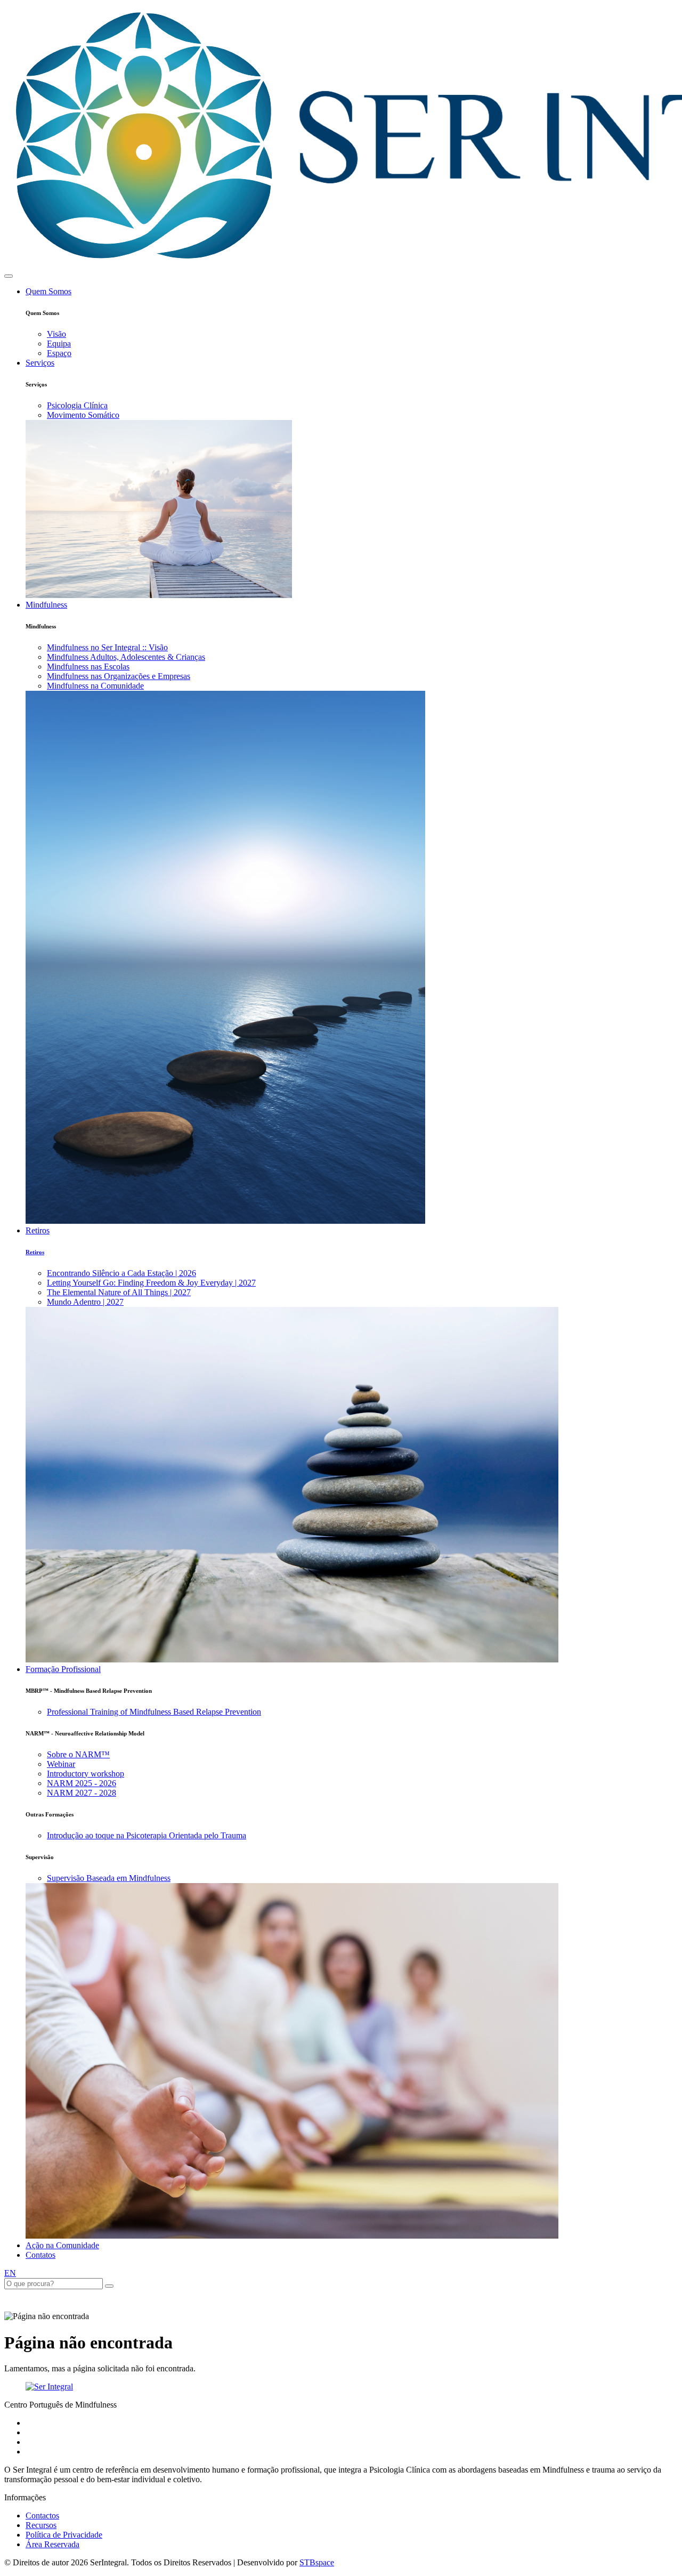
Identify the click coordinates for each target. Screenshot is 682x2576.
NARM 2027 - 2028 (82, 1793)
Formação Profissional (63, 1669)
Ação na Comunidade (62, 2245)
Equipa (59, 344)
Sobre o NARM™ (78, 1754)
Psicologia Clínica (77, 405)
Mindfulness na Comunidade (95, 686)
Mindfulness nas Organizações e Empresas (119, 676)
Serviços (40, 363)
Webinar (61, 1764)
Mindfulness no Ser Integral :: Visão (107, 647)
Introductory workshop (86, 1774)
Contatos (40, 2255)
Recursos (41, 2525)
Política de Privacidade (64, 2535)
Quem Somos (48, 291)
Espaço (59, 353)
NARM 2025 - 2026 (82, 1783)
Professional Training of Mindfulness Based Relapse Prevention (154, 1712)
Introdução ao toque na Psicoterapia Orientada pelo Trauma (147, 1835)
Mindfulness (46, 605)
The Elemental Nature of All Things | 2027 (119, 1292)
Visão (56, 334)
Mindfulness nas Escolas (88, 667)
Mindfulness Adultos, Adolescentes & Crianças (126, 657)
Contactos (42, 2516)
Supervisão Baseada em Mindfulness (109, 1878)
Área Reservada (52, 2544)
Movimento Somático (83, 415)
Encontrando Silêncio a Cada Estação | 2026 (121, 1273)
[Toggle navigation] (9, 276)
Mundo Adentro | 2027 (85, 1302)
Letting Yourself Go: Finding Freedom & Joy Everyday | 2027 (151, 1283)
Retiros (38, 1230)
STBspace (317, 2562)
